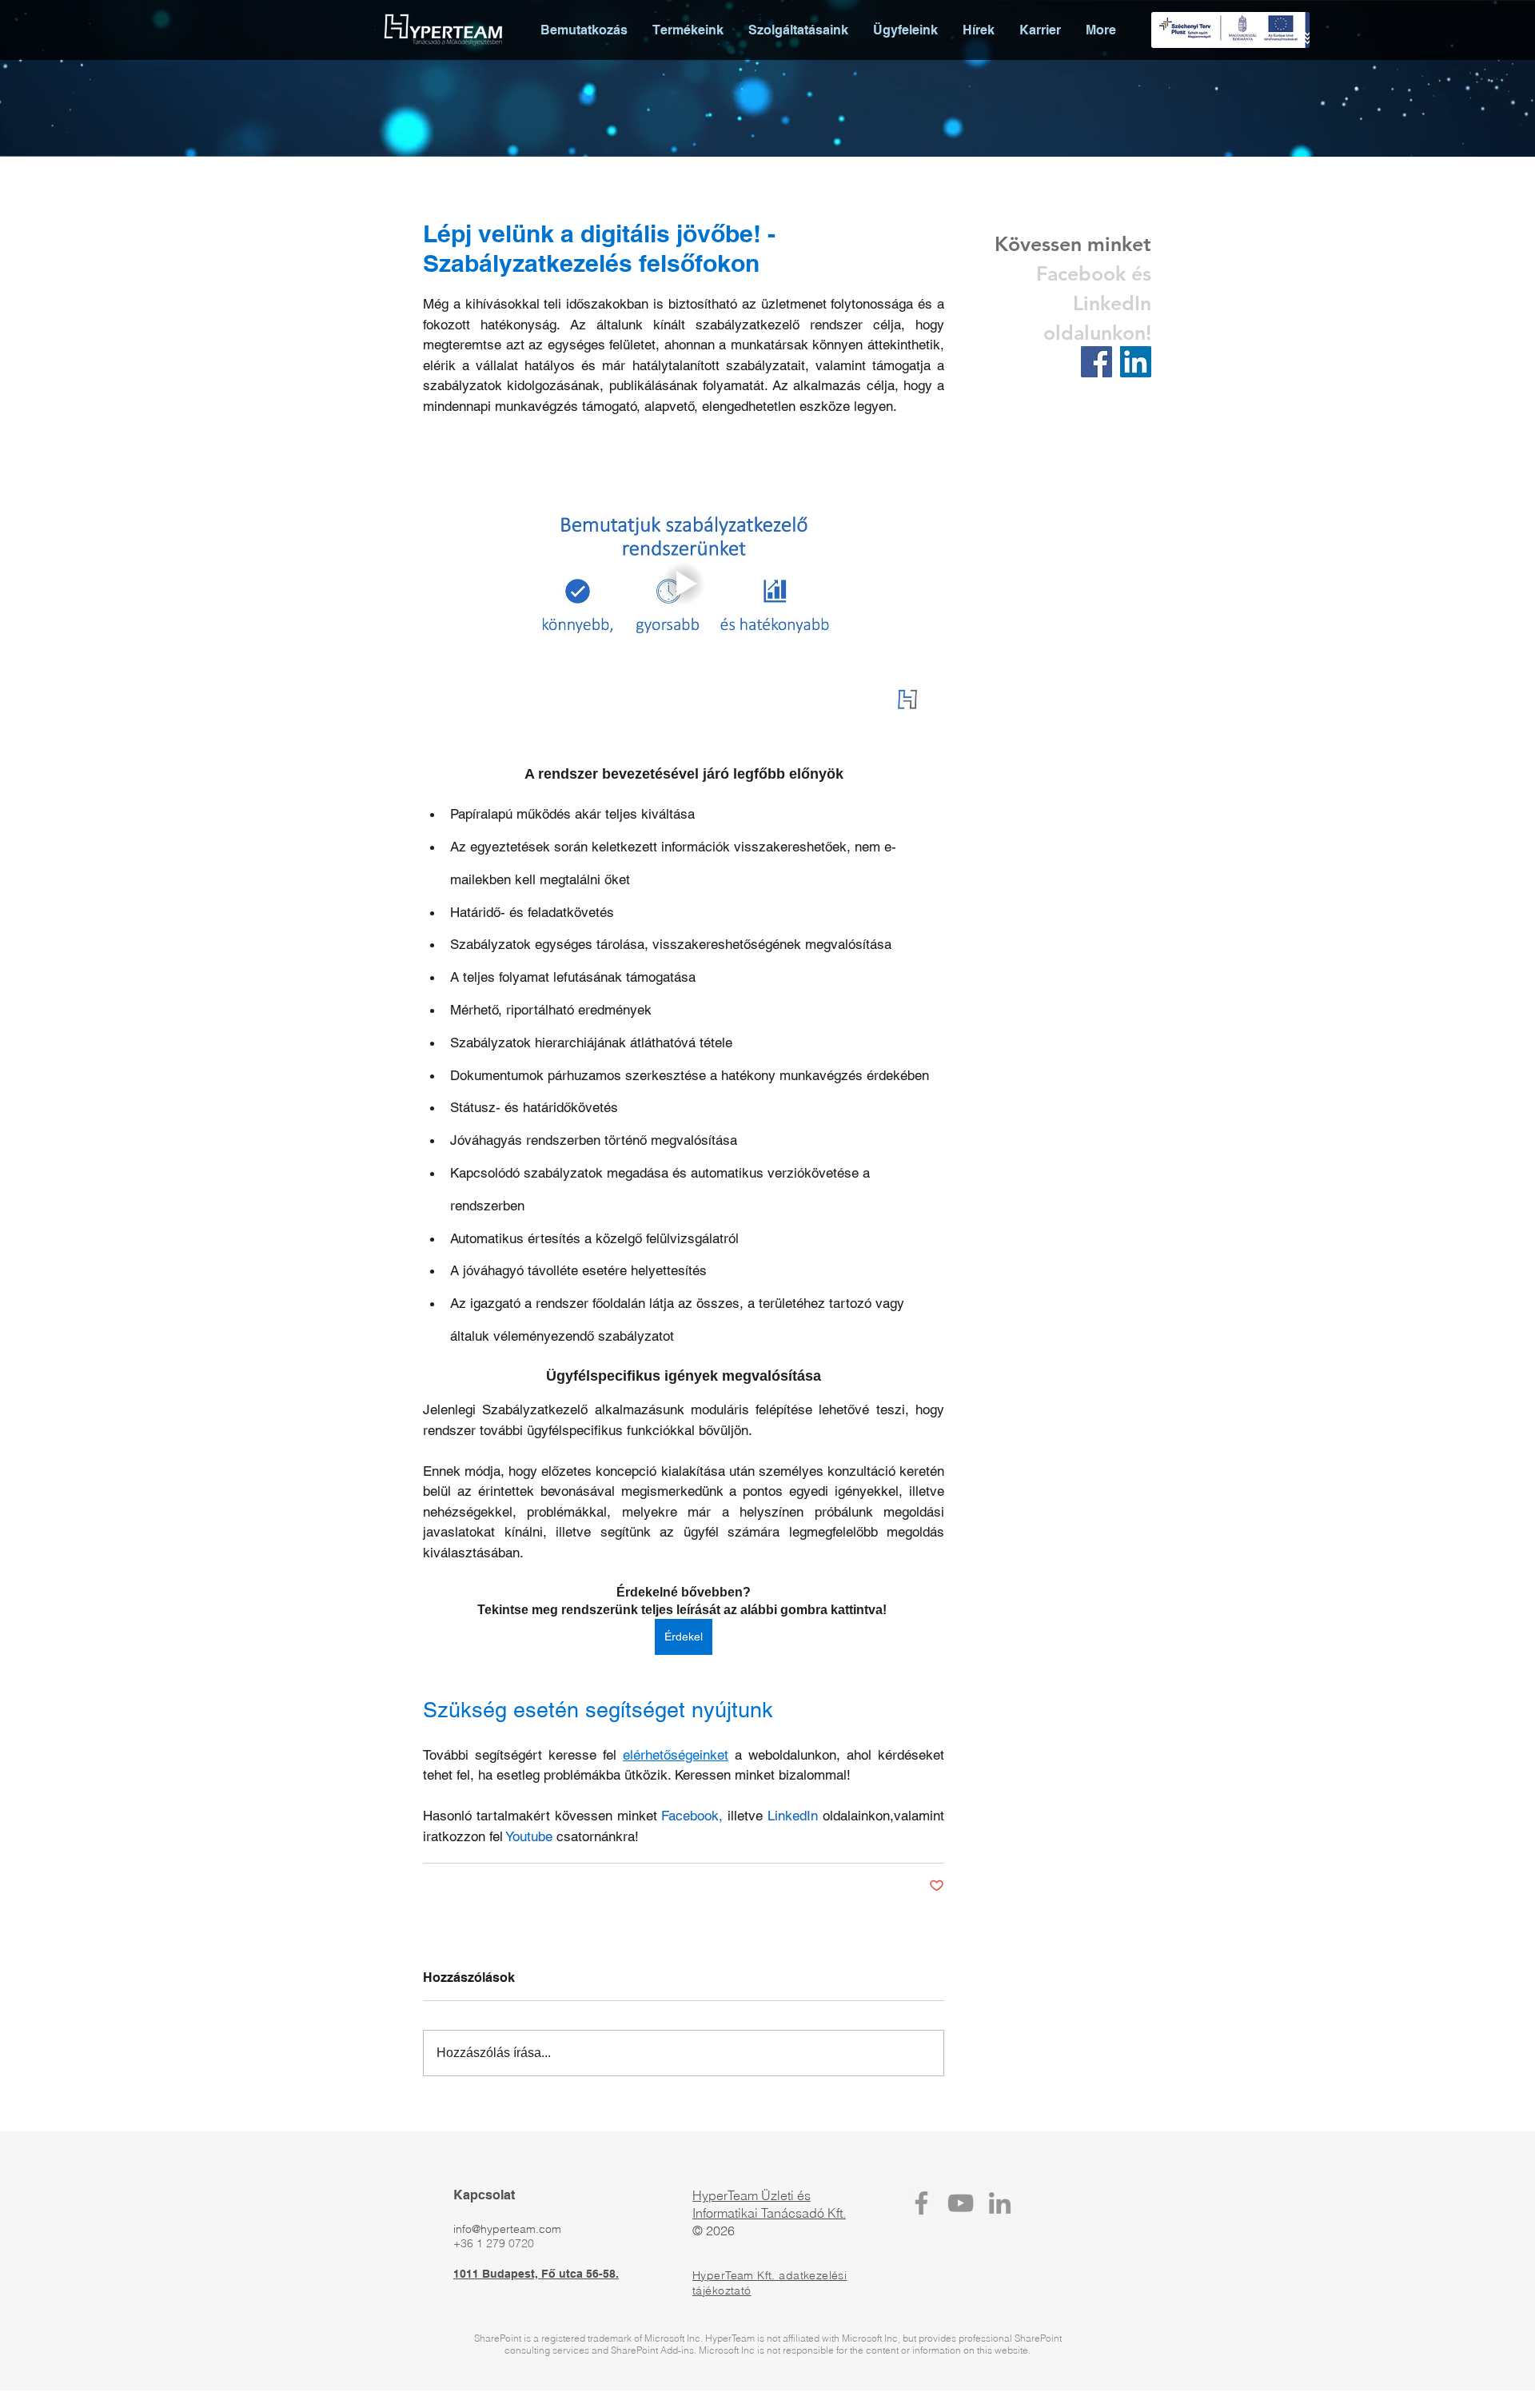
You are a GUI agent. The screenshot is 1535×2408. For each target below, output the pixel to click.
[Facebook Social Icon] (1096, 362)
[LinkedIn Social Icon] (1136, 362)
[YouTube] (961, 2203)
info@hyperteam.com (507, 2229)
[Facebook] (921, 2203)
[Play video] (684, 584)
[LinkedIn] (1000, 2203)
